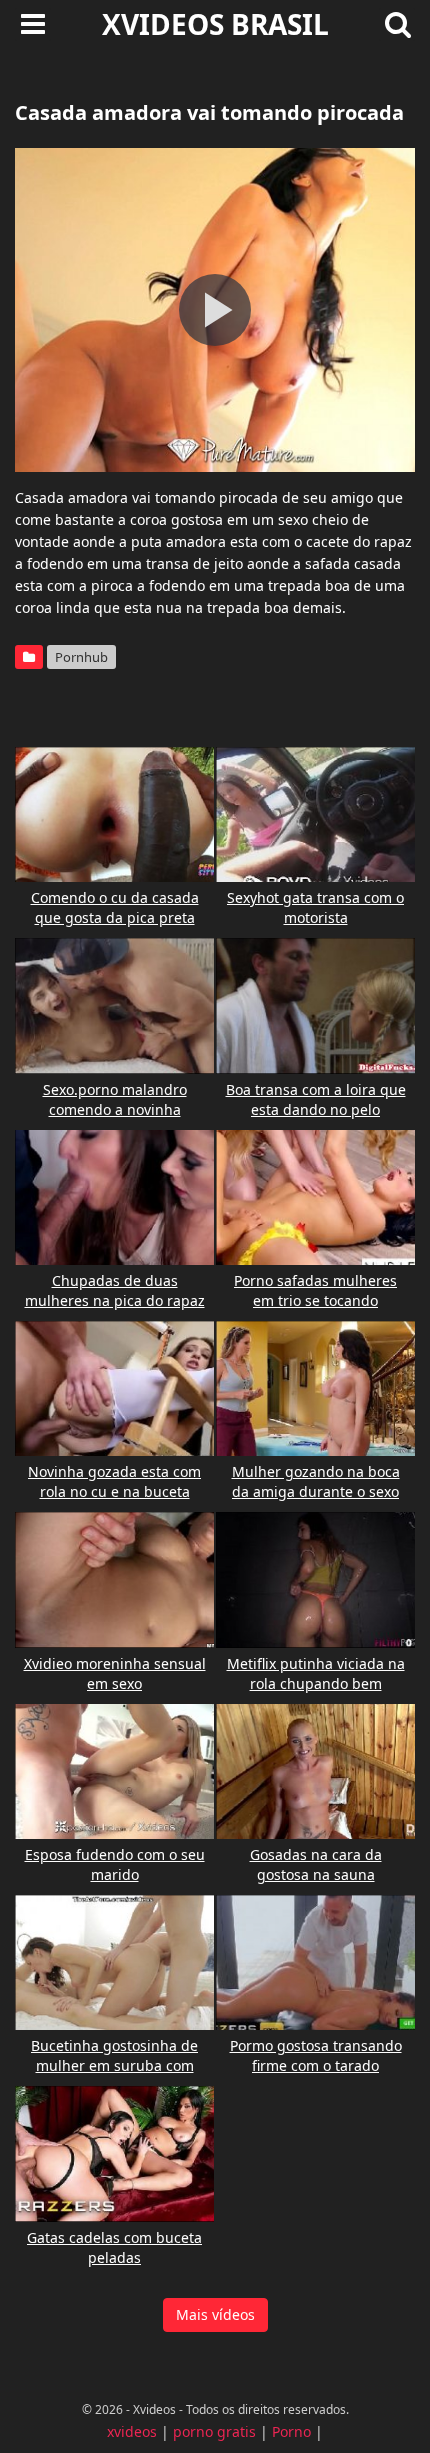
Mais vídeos (215, 2314)
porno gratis (214, 2431)
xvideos (132, 2431)
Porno (291, 2431)
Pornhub (81, 657)
